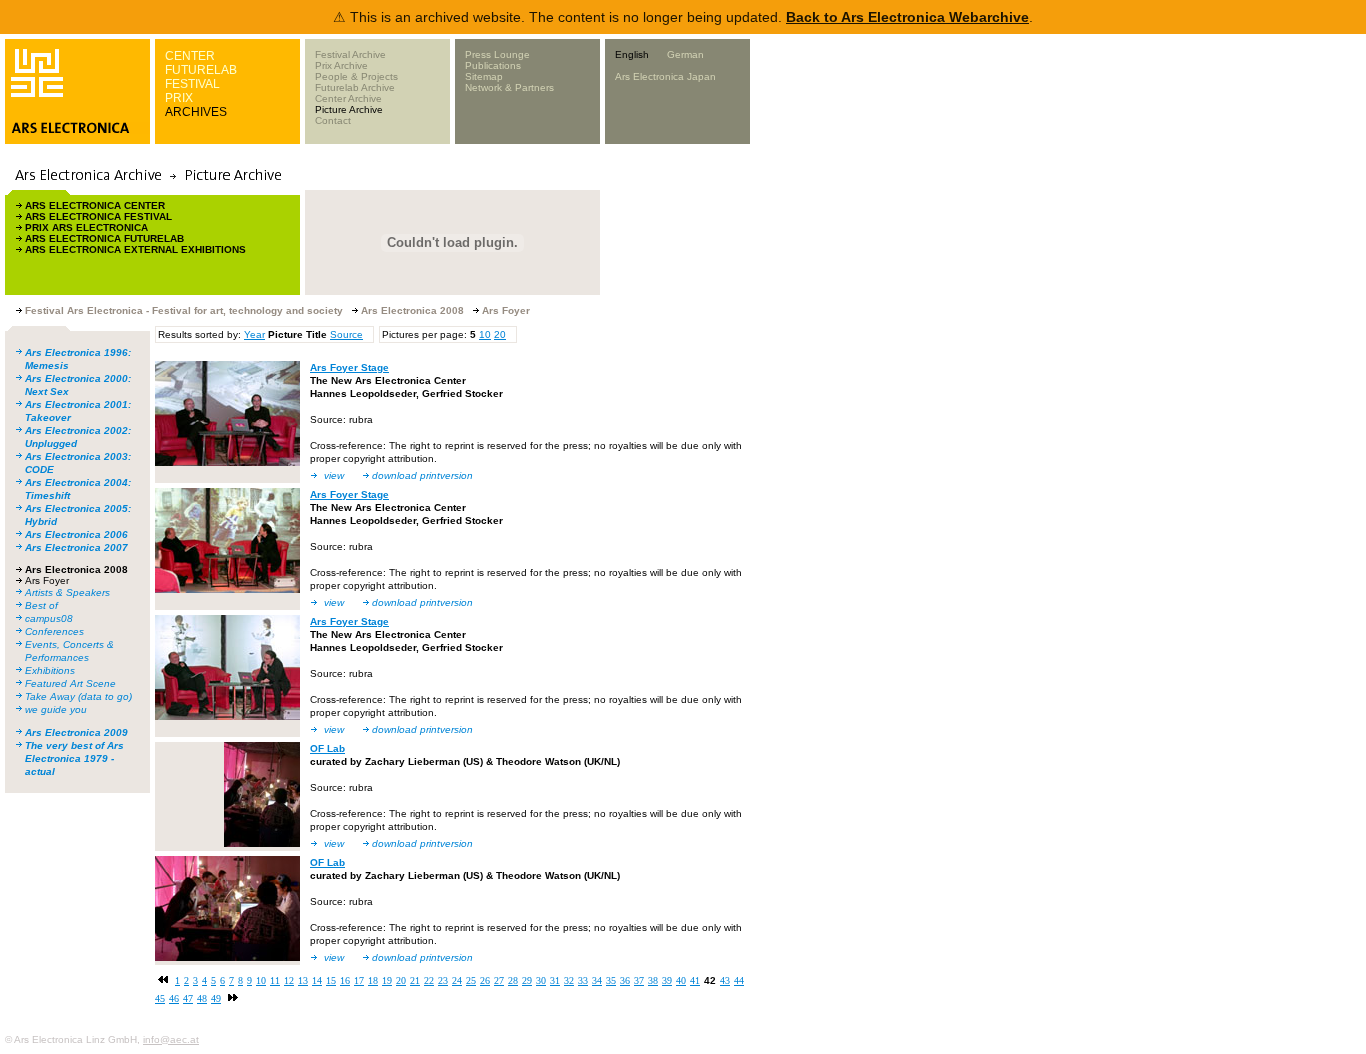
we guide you (56, 709)
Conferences (54, 631)
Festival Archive (350, 54)
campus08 (49, 618)
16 (345, 980)
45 (160, 998)
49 (216, 998)
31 (555, 980)
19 (387, 980)
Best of (41, 605)
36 (625, 980)
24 (457, 980)
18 (373, 980)
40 (681, 980)
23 (443, 980)
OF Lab (327, 748)
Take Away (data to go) (78, 696)
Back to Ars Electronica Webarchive (907, 17)
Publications (493, 65)
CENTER (190, 56)
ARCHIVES (196, 112)
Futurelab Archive (355, 87)
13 (303, 980)
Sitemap (484, 76)
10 (485, 334)
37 (639, 980)
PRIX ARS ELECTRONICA (86, 227)
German (685, 54)
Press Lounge (497, 54)
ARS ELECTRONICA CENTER (95, 205)
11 (275, 980)
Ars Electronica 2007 (76, 547)
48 (202, 998)
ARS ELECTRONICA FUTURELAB (104, 238)
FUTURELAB (201, 70)
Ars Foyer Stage (349, 367)
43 (725, 980)
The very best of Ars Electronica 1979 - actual (74, 758)
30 (541, 980)
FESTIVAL (192, 84)
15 (331, 980)
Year (254, 334)
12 (289, 980)
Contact (333, 120)
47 (188, 998)
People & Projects (356, 76)
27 (499, 980)
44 (739, 980)
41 (695, 980)
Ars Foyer (47, 580)
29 (527, 980)
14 (317, 980)
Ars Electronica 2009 (76, 732)
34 (597, 980)
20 (500, 334)
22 (429, 980)
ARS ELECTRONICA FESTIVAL (98, 216)
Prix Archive (341, 65)
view (334, 475)
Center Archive (348, 98)
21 (415, 980)
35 (611, 980)
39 (667, 980)
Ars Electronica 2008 (76, 569)
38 (653, 980)
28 (513, 980)
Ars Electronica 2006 (76, 534)
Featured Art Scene (70, 683)
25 (471, 980)
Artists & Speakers (67, 592)
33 (583, 980)
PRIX (179, 98)
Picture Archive (349, 109)
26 (485, 980)
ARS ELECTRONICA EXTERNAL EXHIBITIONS (135, 249)
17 (359, 980)
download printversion (422, 475)
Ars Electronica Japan (665, 76)
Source (346, 334)
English (632, 54)
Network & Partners (509, 87)
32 (569, 980)
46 (174, 998)
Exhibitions (50, 670)
